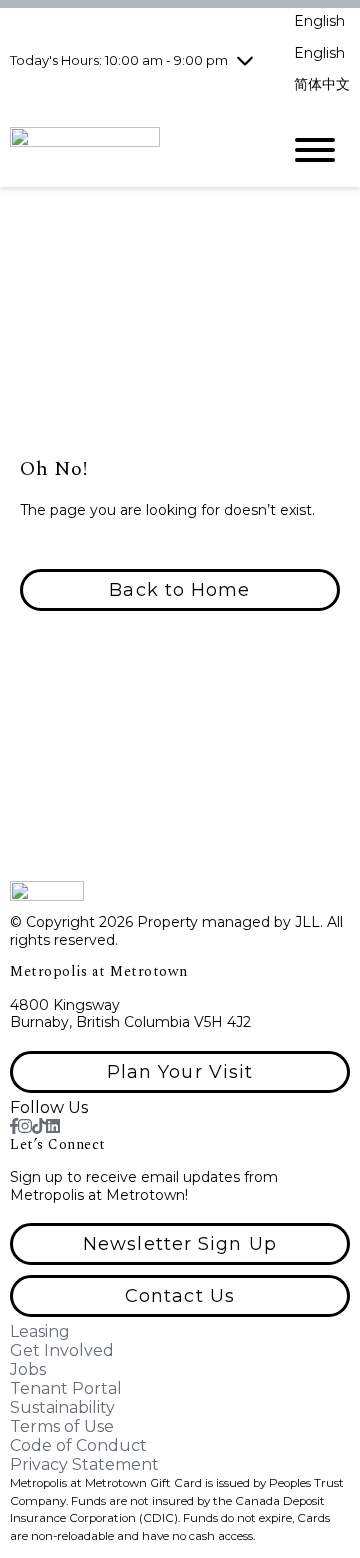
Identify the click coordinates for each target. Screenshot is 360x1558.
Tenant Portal (66, 1388)
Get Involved (62, 1350)
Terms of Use (62, 1426)
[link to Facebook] (14, 1126)
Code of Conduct (78, 1445)
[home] (130, 149)
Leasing (40, 1331)
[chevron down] (245, 60)
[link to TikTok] (39, 1126)
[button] (180, 590)
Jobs (28, 1369)
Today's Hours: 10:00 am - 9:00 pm (119, 60)
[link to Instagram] (25, 1126)
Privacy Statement (84, 1464)
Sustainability (62, 1407)
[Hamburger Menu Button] (315, 150)
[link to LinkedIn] (53, 1126)
